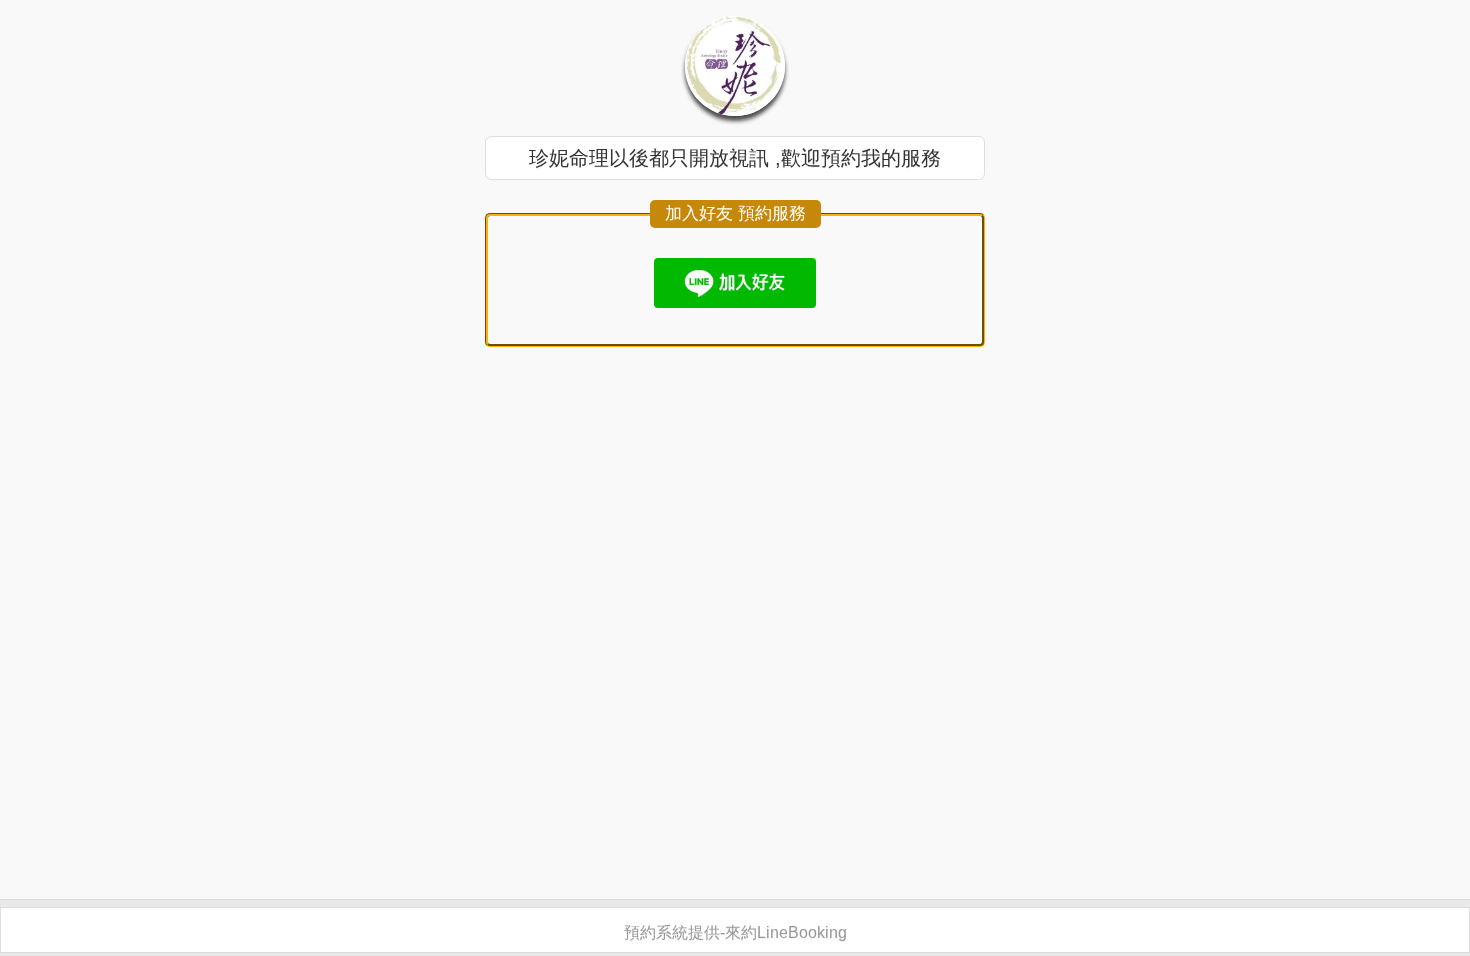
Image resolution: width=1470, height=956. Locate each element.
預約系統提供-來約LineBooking (735, 932)
